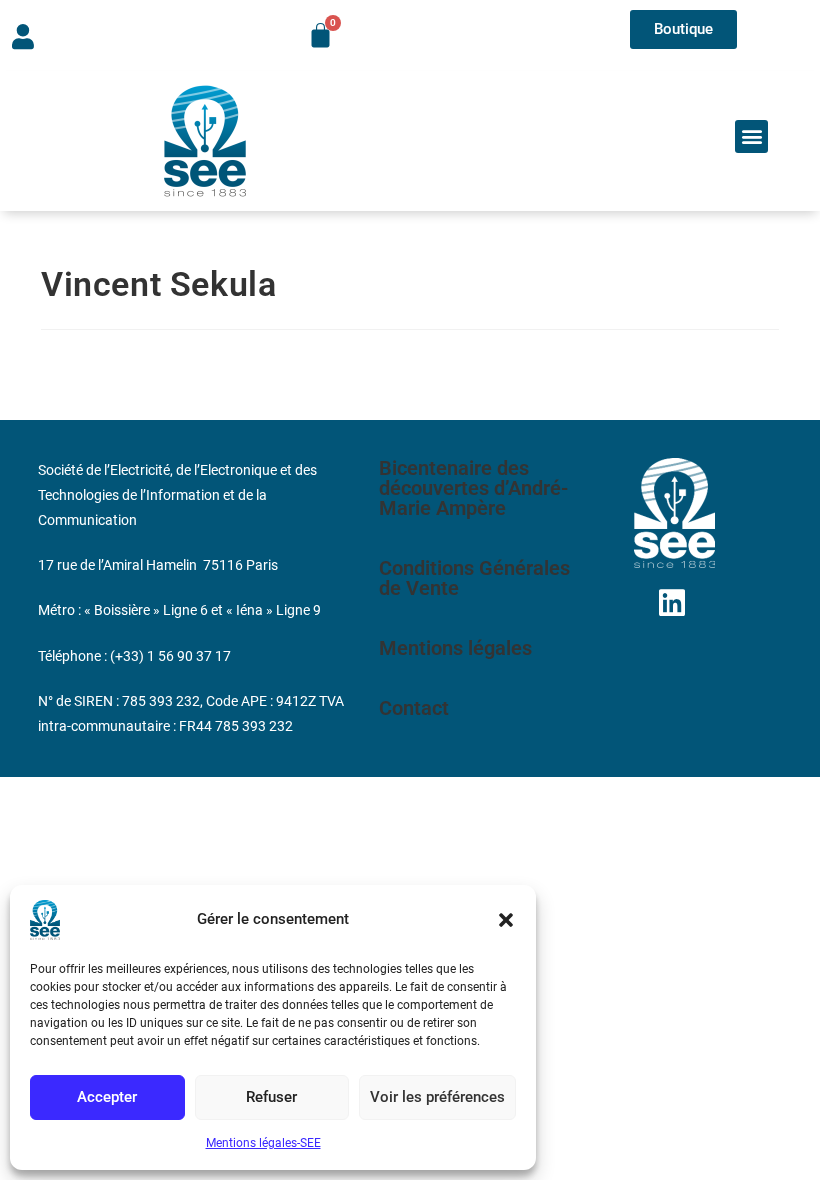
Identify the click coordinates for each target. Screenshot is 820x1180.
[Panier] (320, 35)
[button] (506, 920)
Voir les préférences (437, 1097)
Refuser (271, 1097)
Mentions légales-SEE (263, 1143)
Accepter (107, 1097)
